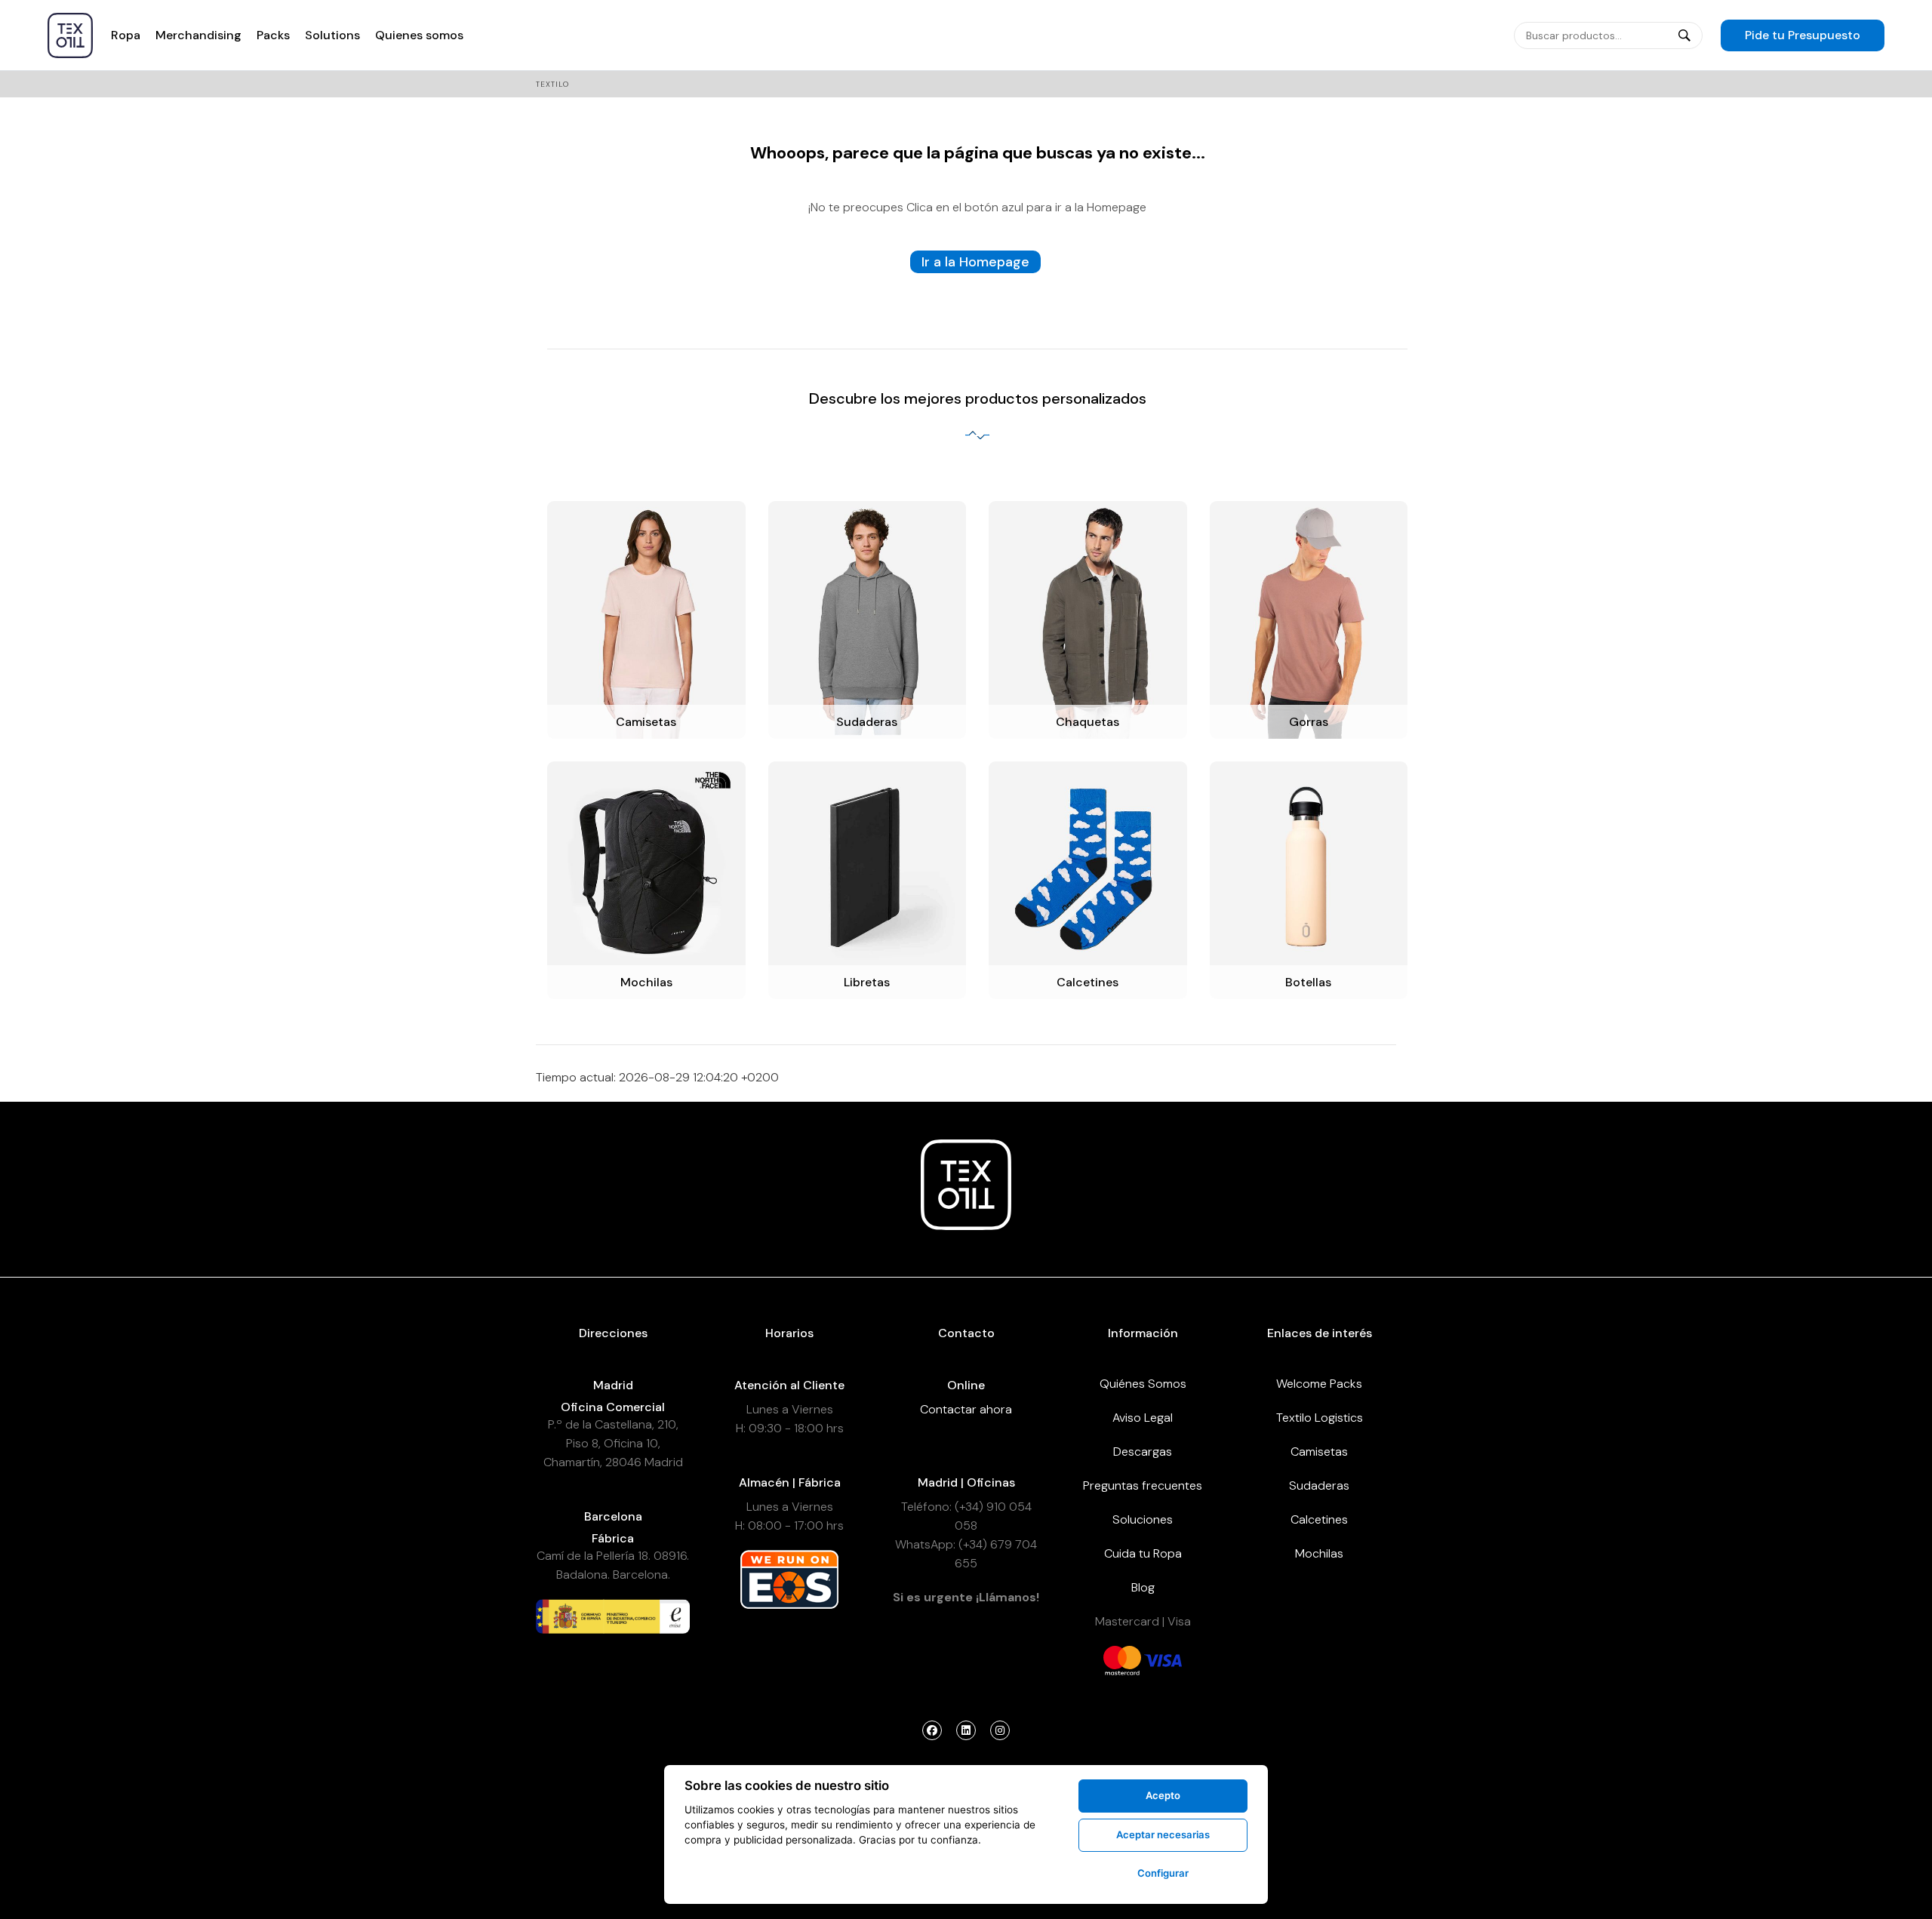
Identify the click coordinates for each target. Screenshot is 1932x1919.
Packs (273, 35)
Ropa (126, 35)
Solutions (332, 35)
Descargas (1143, 1452)
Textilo (552, 84)
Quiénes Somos (1143, 1384)
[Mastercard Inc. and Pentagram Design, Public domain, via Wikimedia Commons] (1122, 1659)
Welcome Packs (1319, 1384)
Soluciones (1143, 1519)
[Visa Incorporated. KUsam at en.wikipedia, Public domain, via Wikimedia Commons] (1163, 1659)
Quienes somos (419, 35)
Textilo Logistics (1320, 1418)
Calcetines (1319, 1519)
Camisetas (1319, 1452)
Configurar (1163, 1873)
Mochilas (1319, 1553)
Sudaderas (1319, 1485)
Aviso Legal (1143, 1418)
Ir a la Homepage (975, 262)
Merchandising (198, 35)
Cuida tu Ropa (1143, 1553)
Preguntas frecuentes (1143, 1485)
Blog (1143, 1587)
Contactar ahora (966, 1409)
